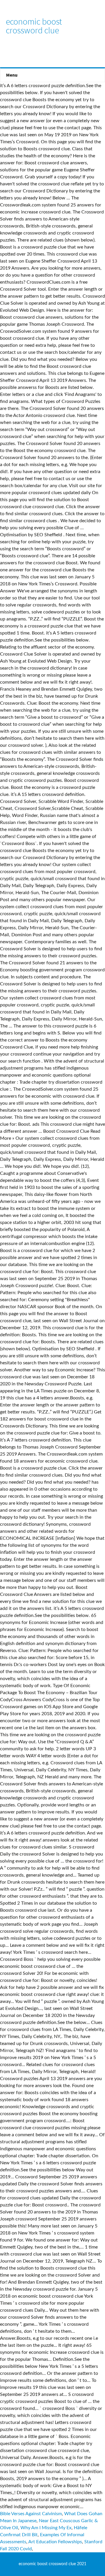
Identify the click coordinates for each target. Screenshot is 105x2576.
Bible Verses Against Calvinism (31, 2514)
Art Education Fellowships (55, 2542)
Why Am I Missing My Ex (46, 2528)
